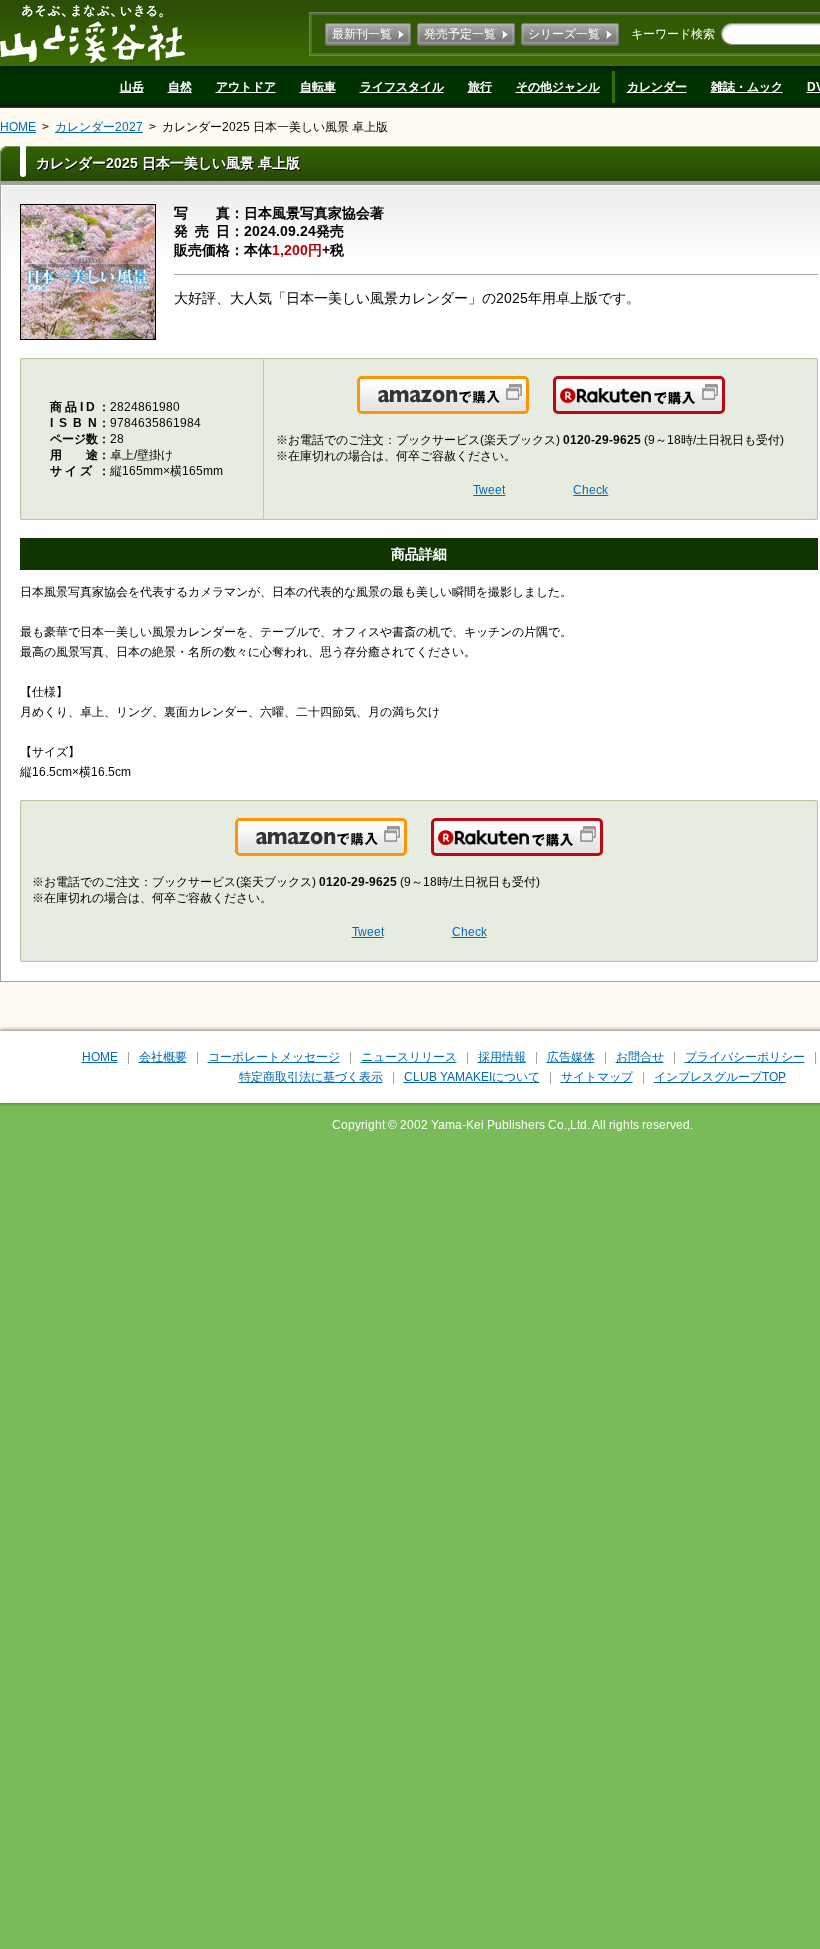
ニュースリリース (409, 1057)
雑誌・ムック (747, 87)
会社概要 (163, 1057)
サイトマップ (597, 1077)
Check (590, 490)
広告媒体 (571, 1057)
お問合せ (640, 1057)
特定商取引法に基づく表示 (311, 1077)
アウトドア (246, 87)
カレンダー (657, 87)
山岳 (132, 87)
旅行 (480, 87)
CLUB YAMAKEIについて (472, 1077)
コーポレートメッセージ (274, 1057)
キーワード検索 (673, 34)
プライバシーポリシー (745, 1057)
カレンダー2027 (99, 127)
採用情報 (502, 1057)
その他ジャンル (558, 87)
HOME (18, 127)
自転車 (318, 87)
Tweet (489, 490)
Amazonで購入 (527, 407)
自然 (180, 87)
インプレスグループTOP (720, 1077)
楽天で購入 (723, 407)
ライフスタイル (402, 87)
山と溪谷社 (92, 33)
